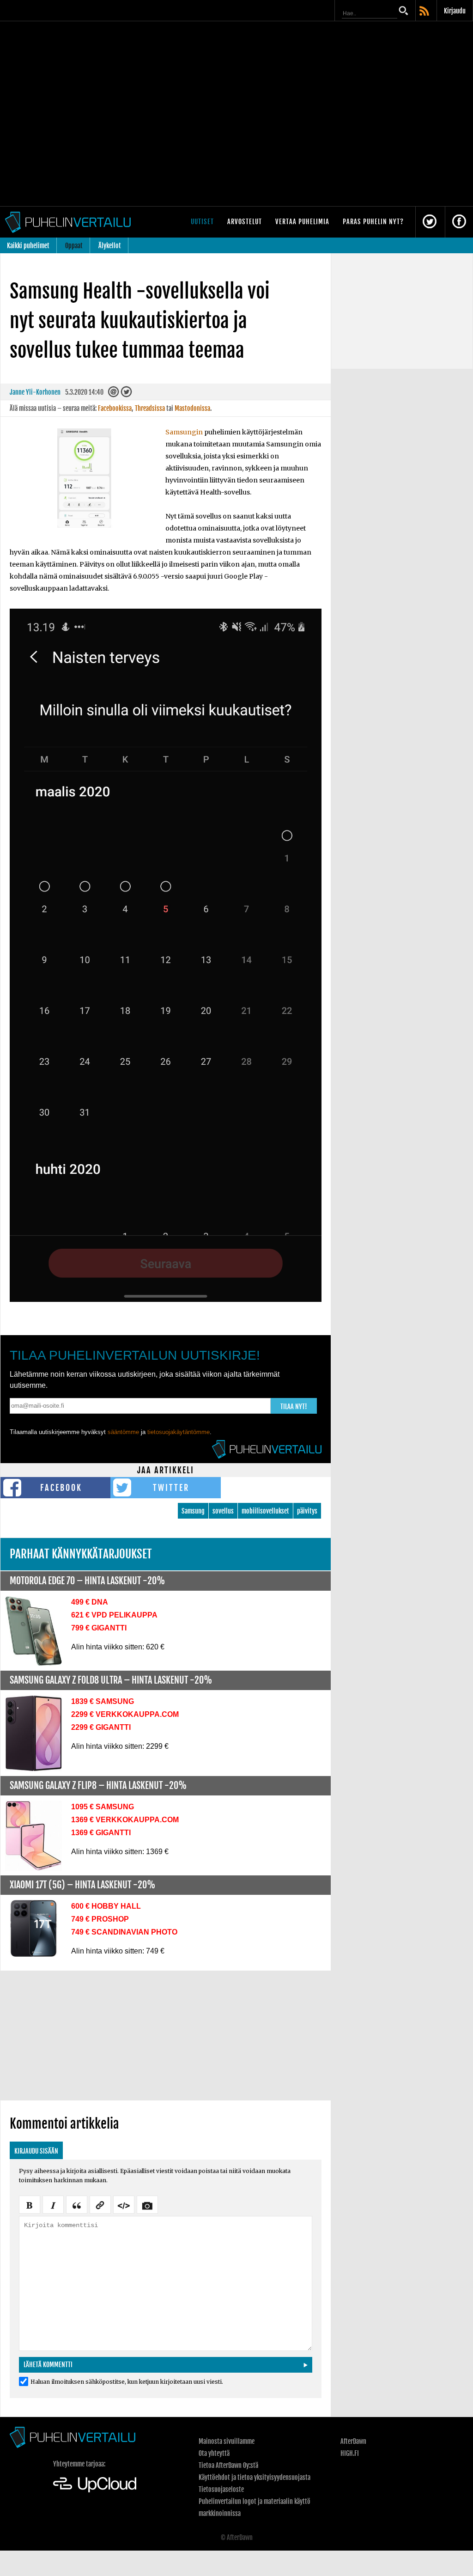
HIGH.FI (350, 2453)
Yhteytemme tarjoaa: (79, 2464)
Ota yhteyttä (214, 2453)
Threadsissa (150, 408)
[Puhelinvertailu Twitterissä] (430, 222)
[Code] (124, 2204)
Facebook (61, 1488)
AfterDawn (353, 2441)
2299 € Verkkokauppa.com (125, 1714)
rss (425, 12)
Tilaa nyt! (294, 1407)
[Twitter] (126, 394)
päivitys (307, 1511)
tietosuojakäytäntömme (179, 1432)
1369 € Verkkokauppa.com (125, 1820)
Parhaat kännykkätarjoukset (81, 1554)
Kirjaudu (455, 11)
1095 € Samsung (103, 1807)
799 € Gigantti (99, 1628)
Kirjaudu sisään (36, 2151)
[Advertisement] (166, 2035)
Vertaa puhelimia (302, 222)
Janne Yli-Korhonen (35, 392)
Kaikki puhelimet (28, 246)
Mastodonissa (192, 408)
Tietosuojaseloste (221, 2489)
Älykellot (110, 246)
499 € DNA (90, 1602)
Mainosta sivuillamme (227, 2441)
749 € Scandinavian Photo (124, 1932)
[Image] (147, 2204)
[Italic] (53, 2204)
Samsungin (184, 432)
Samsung (193, 1511)
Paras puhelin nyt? (373, 222)
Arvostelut (245, 222)
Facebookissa (115, 408)
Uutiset (202, 222)
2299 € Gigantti (101, 1727)
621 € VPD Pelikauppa (114, 1615)
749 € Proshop (100, 1919)
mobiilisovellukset (265, 1511)
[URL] (100, 2204)
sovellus (223, 1511)
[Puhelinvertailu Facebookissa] (459, 222)
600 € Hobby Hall (106, 1906)
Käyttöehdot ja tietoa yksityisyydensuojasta (255, 2477)
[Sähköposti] (114, 394)
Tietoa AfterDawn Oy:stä (228, 2465)
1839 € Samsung (103, 1701)
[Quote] (77, 2204)
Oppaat (74, 246)
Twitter (171, 1488)
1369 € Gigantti (101, 1833)
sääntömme (123, 1432)
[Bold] (30, 2204)
